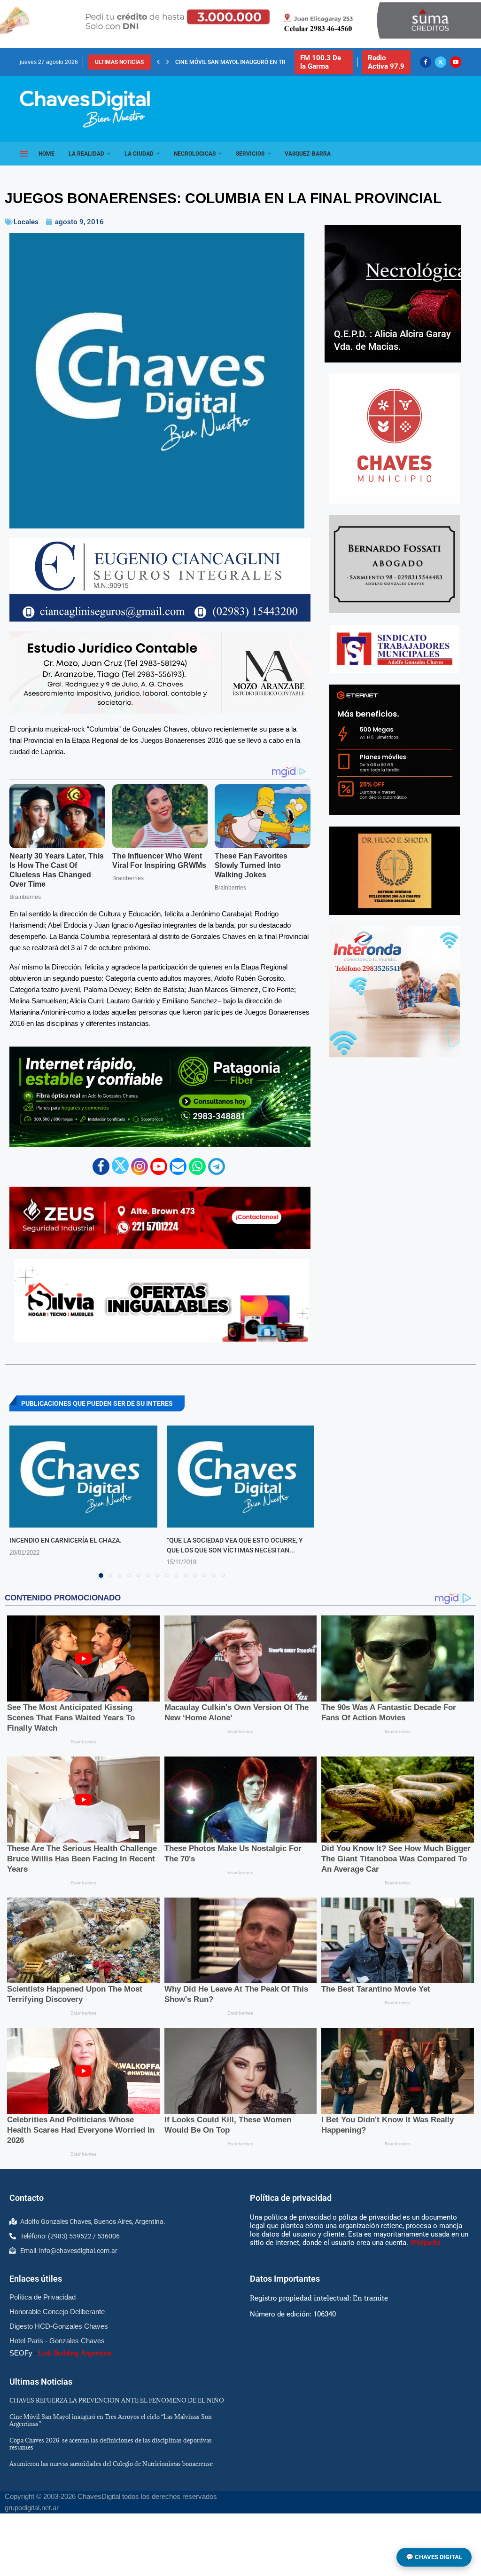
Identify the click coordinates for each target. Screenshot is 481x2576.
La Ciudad (139, 154)
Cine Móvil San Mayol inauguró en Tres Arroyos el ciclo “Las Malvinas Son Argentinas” (111, 2420)
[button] (158, 62)
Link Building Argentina (75, 2353)
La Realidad (86, 154)
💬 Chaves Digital (434, 2557)
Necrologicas (195, 154)
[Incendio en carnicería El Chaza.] (83, 1477)
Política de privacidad (291, 2198)
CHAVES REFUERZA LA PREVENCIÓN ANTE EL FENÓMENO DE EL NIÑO (117, 2400)
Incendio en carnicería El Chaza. (66, 1540)
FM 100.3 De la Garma (321, 62)
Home (47, 154)
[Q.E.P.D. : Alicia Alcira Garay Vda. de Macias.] (393, 294)
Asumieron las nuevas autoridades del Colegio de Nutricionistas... (275, 62)
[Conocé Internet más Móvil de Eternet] (395, 750)
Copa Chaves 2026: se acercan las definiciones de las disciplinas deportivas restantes (111, 2444)
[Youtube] (456, 62)
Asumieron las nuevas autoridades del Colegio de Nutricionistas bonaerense (111, 2464)
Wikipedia (425, 2243)
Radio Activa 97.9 (386, 62)
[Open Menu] (24, 154)
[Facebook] (426, 62)
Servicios (250, 154)
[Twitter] (441, 62)
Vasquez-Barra (308, 154)
